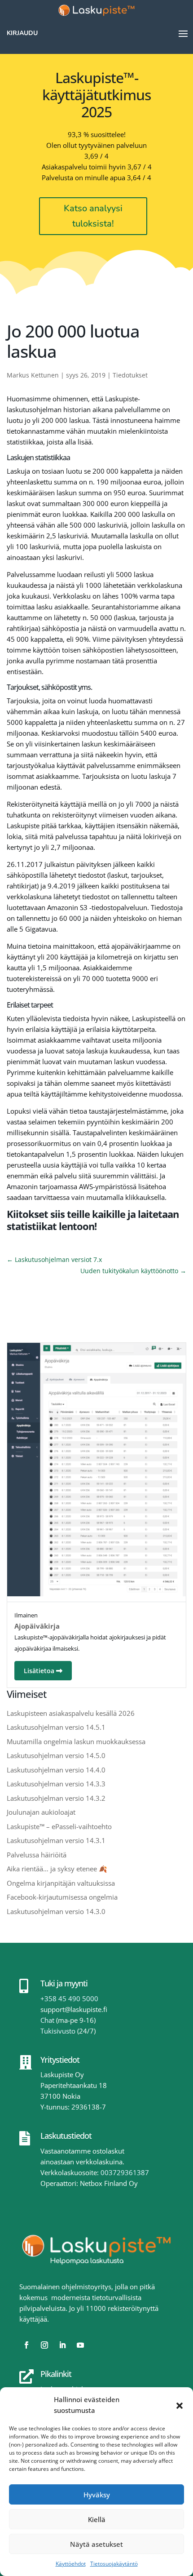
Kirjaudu (22, 33)
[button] (180, 2405)
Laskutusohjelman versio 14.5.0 (56, 1755)
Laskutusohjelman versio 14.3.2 (56, 1798)
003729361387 (125, 2172)
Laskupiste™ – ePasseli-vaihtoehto (59, 1826)
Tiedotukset (130, 375)
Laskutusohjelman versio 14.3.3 (56, 1784)
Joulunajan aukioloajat (41, 1812)
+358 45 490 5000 (69, 1999)
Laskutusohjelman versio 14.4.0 (56, 1770)
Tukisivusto (58, 2031)
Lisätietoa (40, 1671)
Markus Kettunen (33, 375)
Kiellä (97, 2519)
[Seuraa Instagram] (44, 2345)
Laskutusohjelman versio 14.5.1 (56, 1727)
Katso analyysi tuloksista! (93, 216)
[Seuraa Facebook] (26, 2345)
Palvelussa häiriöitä (37, 1855)
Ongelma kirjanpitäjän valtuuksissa (61, 1883)
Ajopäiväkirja (37, 1626)
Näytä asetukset (96, 2544)
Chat (47, 2020)
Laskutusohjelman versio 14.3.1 (56, 1840)
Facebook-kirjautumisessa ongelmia (62, 1897)
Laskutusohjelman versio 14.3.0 (56, 1911)
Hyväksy (97, 2495)
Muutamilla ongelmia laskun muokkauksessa (76, 1741)
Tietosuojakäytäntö (114, 2564)
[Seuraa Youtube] (80, 2345)
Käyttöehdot (71, 2564)
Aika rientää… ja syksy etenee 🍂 (57, 1869)
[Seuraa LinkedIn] (62, 2345)
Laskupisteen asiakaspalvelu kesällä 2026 (71, 1713)
